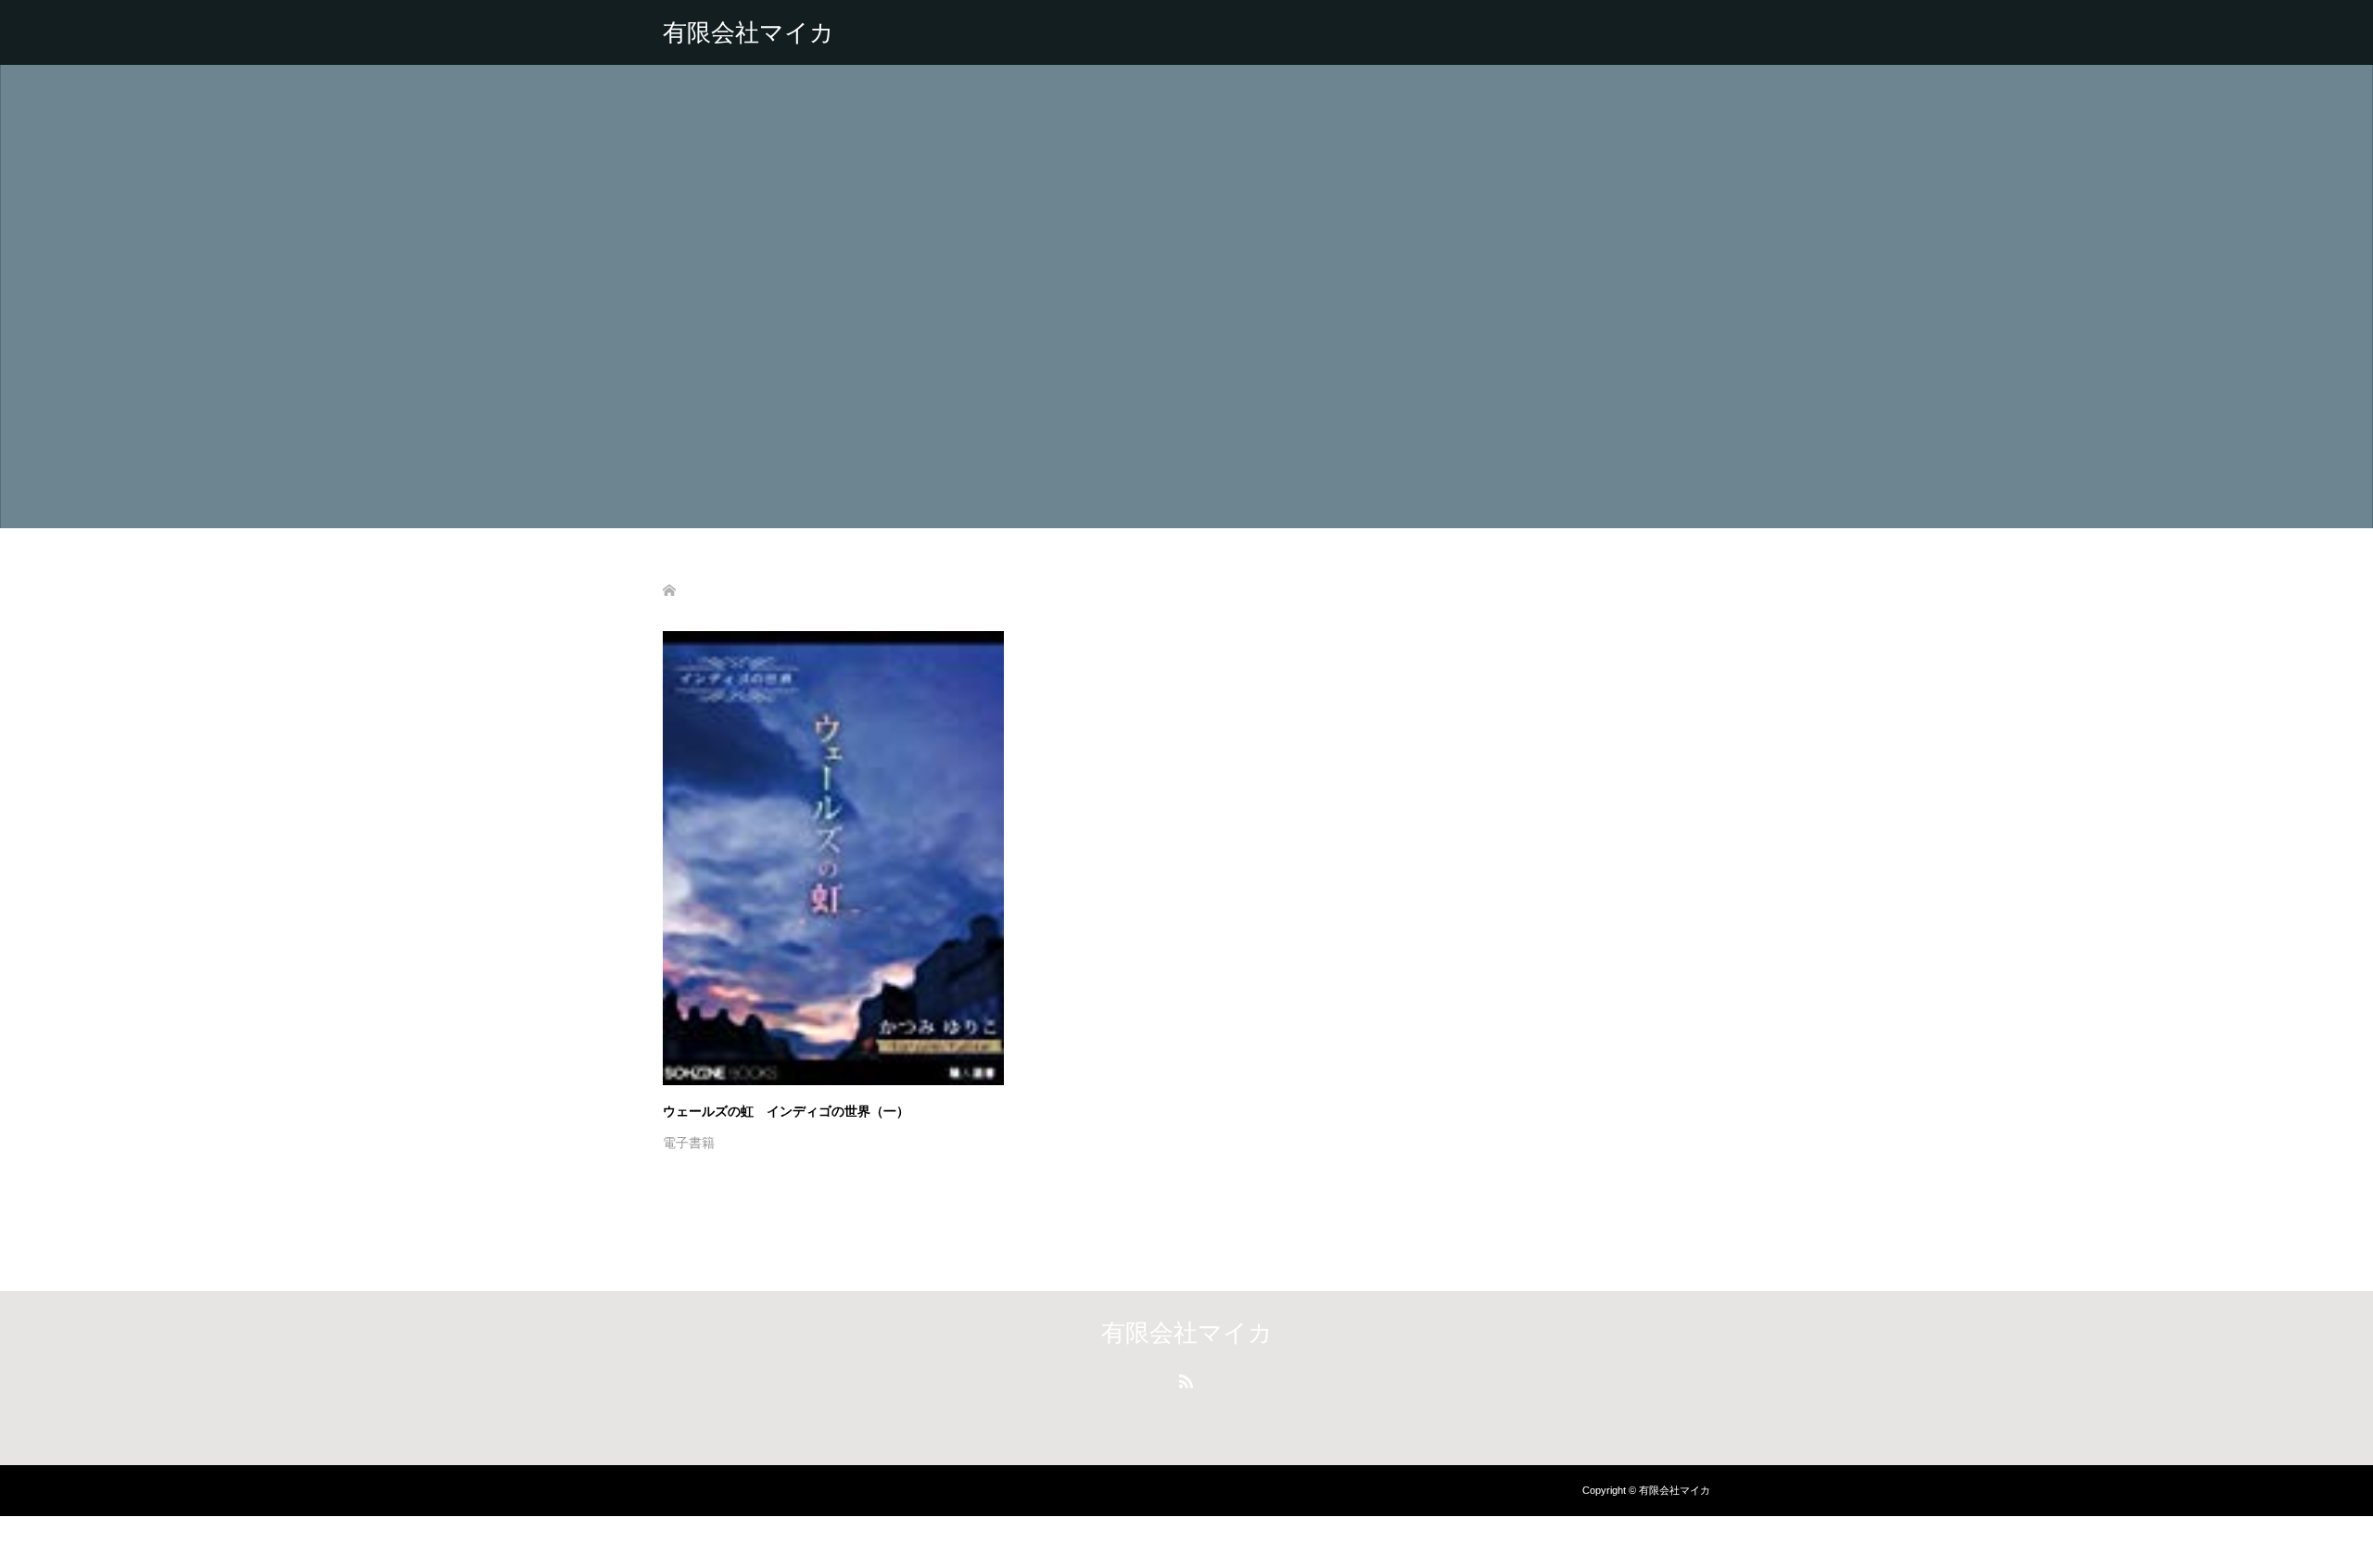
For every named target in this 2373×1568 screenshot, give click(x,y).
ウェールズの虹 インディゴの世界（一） (786, 1111)
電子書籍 (689, 1143)
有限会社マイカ (749, 32)
